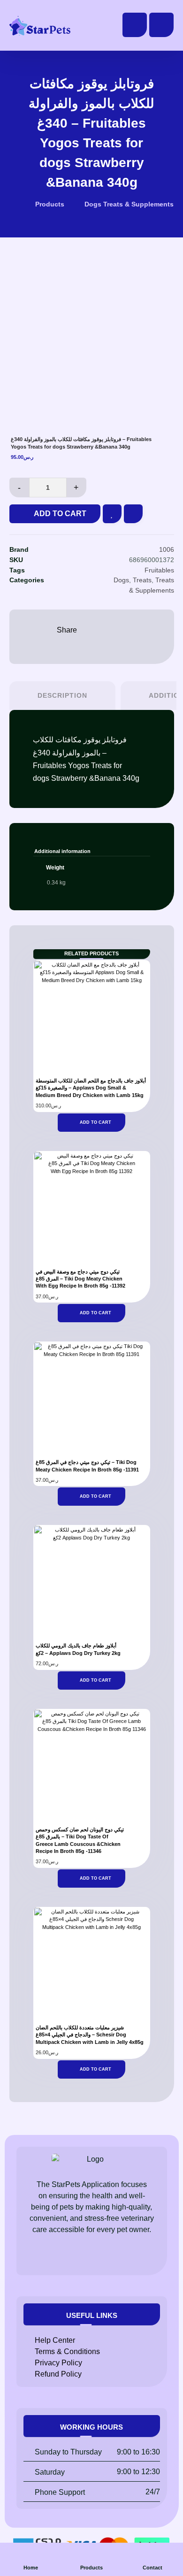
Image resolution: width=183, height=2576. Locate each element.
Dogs (121, 580)
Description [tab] (62, 695)
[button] (161, 25)
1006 (167, 549)
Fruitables (159, 570)
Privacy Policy (58, 2363)
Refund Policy (58, 2374)
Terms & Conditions (67, 2351)
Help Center (55, 2340)
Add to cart (60, 514)
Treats (142, 580)
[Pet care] (40, 26)
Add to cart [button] (95, 1122)
